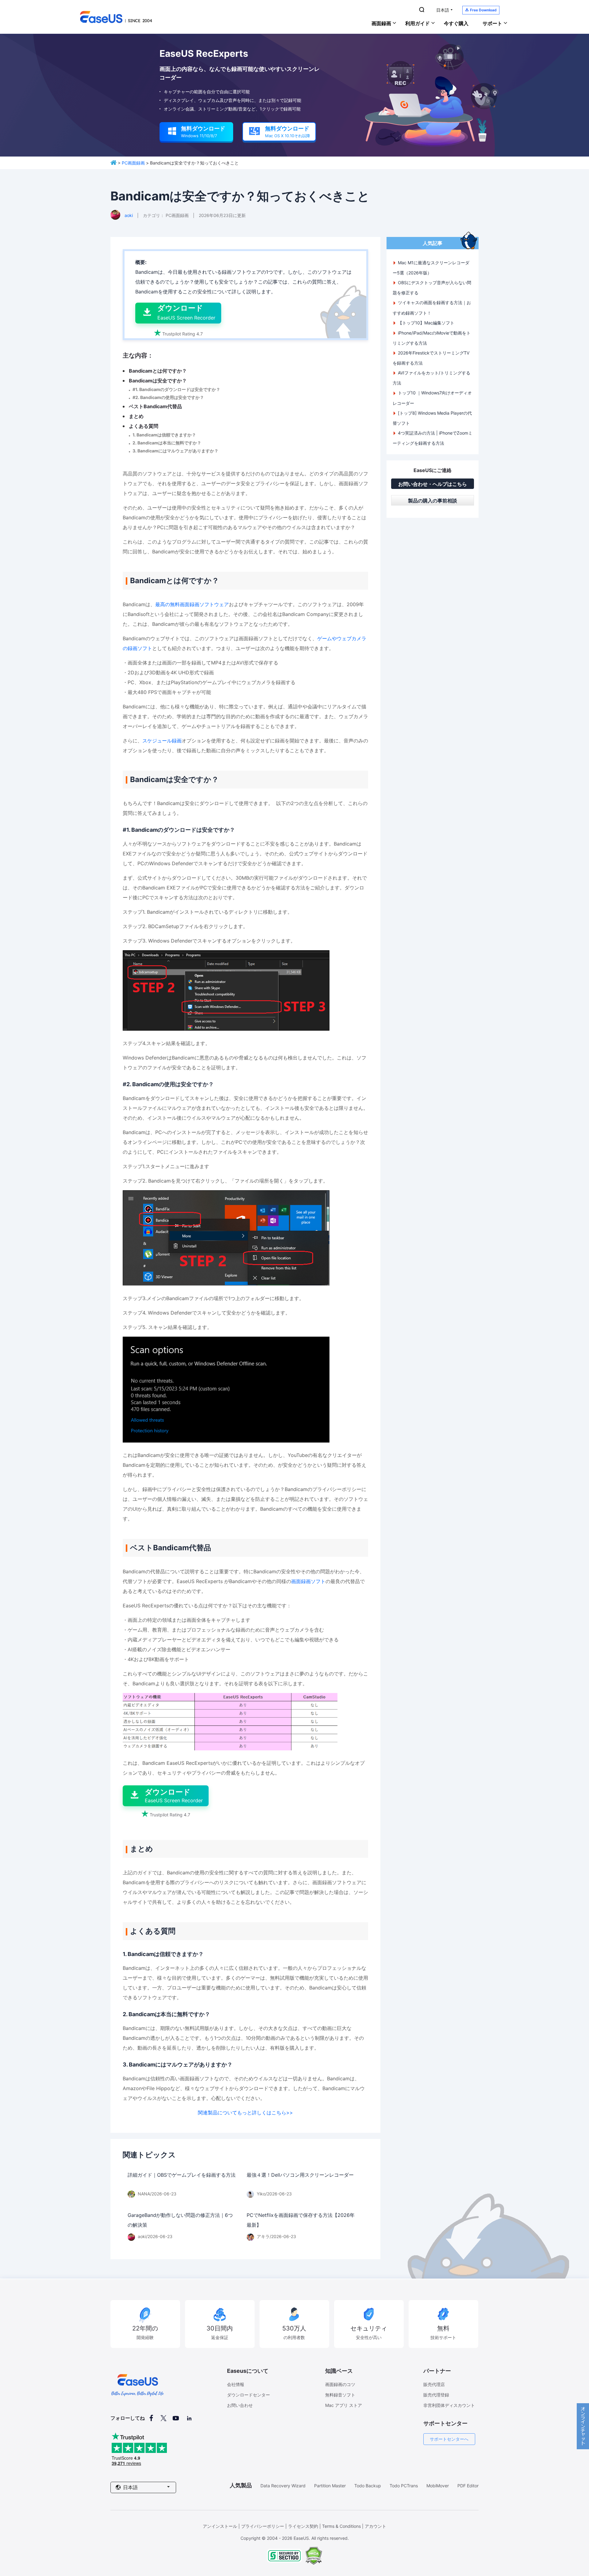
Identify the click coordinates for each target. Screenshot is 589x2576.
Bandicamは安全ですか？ (158, 381)
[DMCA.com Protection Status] (314, 2563)
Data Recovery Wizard (283, 2486)
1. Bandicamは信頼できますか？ (164, 435)
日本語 (443, 10)
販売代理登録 (436, 2395)
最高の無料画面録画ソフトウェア (192, 604)
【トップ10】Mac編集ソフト (426, 323)
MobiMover (438, 2486)
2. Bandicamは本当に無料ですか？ (167, 443)
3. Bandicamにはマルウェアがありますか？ (175, 451)
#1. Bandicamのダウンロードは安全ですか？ (176, 389)
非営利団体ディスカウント (449, 2405)
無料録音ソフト (340, 2395)
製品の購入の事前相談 (433, 501)
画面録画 (381, 23)
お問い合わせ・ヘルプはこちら (433, 484)
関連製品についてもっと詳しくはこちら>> (245, 2113)
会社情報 (236, 2384)
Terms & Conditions (341, 2526)
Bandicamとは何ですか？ (158, 371)
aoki (129, 215)
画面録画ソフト (308, 1581)
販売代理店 (434, 2384)
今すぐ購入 (456, 23)
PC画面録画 (133, 163)
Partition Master (330, 2486)
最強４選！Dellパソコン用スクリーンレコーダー (300, 2175)
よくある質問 (144, 426)
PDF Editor (468, 2486)
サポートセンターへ (449, 2439)
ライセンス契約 (303, 2526)
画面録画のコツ (340, 2384)
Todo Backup (368, 2486)
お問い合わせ (240, 2405)
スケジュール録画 (162, 741)
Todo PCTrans (404, 2486)
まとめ (136, 416)
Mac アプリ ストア (344, 2405)
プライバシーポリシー (263, 2526)
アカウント (375, 2526)
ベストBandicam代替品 (155, 406)
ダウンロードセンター (248, 2395)
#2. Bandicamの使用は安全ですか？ (168, 397)
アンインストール (220, 2526)
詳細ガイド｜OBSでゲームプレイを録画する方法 (182, 2175)
